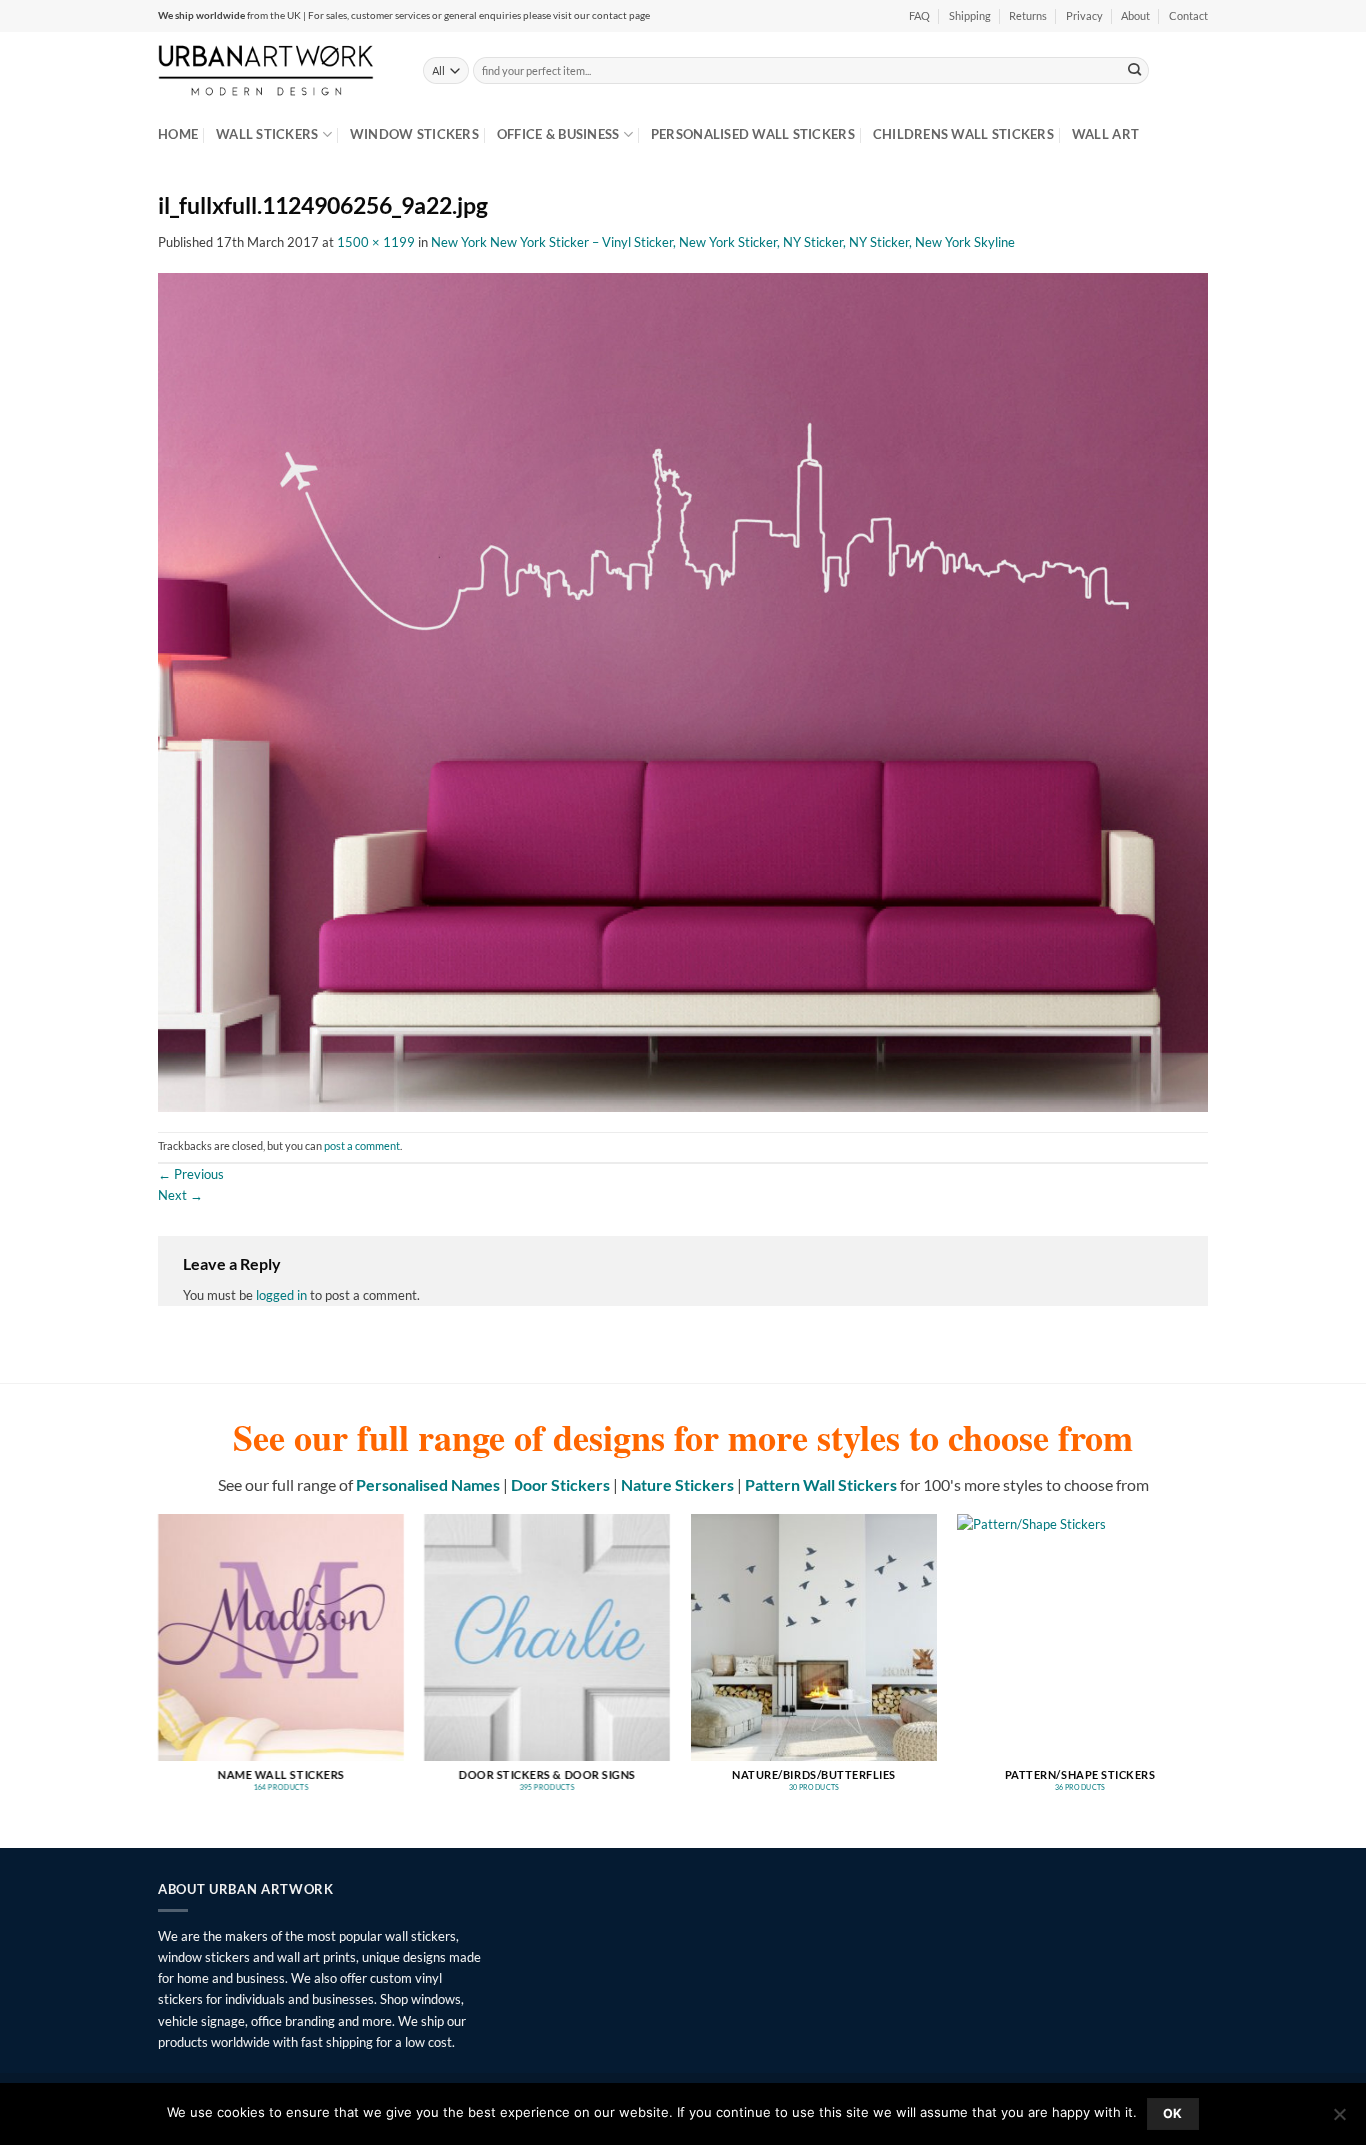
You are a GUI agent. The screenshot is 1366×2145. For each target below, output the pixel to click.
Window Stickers (414, 134)
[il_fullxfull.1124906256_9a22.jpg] (683, 691)
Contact (1188, 16)
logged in (281, 1295)
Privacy (1084, 16)
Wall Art (1105, 134)
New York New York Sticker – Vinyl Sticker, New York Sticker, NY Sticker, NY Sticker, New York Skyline (723, 242)
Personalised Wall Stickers (753, 134)
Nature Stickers (677, 1484)
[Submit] (1135, 70)
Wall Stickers (267, 134)
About (1135, 16)
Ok (1173, 2113)
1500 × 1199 (376, 242)
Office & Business (558, 134)
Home (178, 134)
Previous (191, 1174)
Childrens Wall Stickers (963, 134)
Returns (1028, 16)
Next (180, 1195)
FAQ (919, 16)
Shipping (970, 16)
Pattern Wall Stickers (821, 1484)
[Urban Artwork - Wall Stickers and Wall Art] (275, 70)
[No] (1339, 2120)
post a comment (362, 1146)
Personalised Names (428, 1484)
